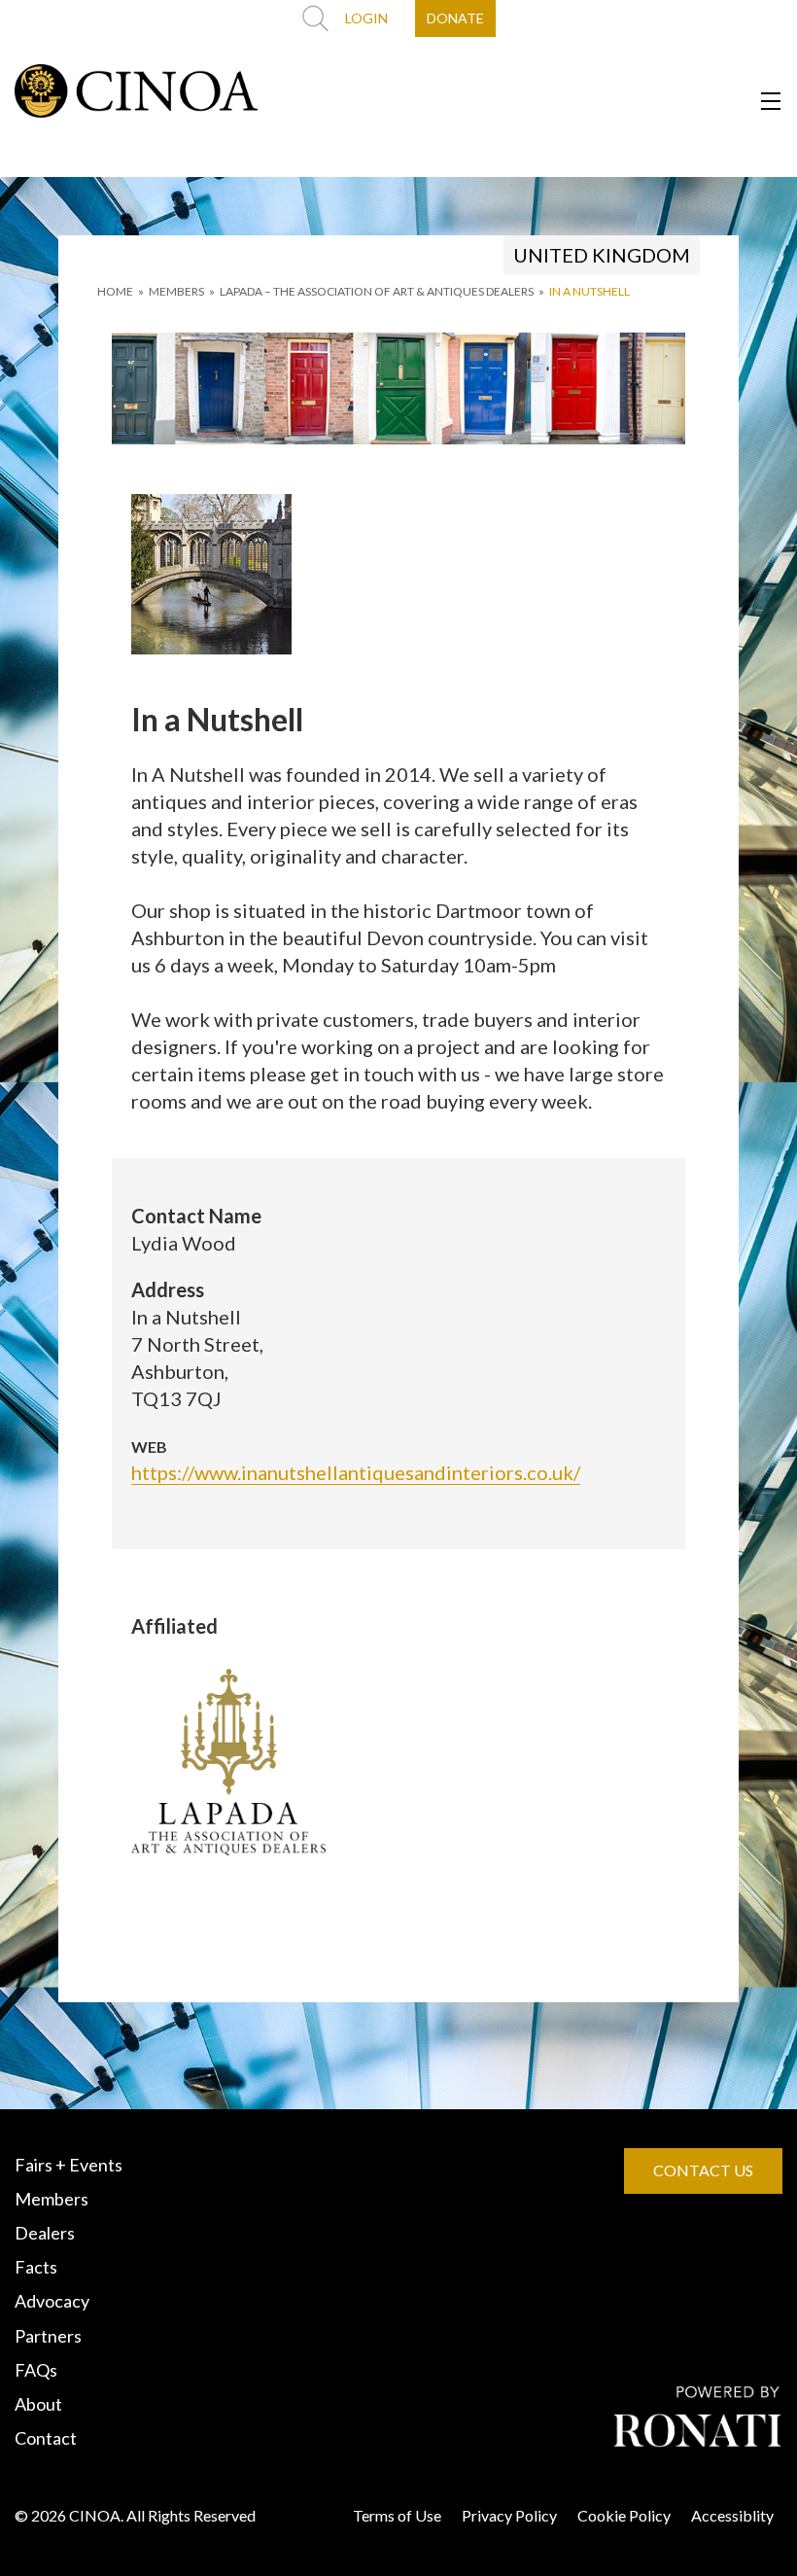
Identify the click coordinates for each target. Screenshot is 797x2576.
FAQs (36, 2370)
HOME (115, 291)
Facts (36, 2267)
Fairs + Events (69, 2165)
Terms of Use (397, 2515)
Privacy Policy (509, 2515)
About (38, 2404)
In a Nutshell (589, 291)
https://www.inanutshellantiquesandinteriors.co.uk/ (356, 1472)
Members (52, 2199)
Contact (46, 2438)
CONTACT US (703, 2170)
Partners (48, 2336)
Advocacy (52, 2301)
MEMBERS (176, 291)
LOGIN (366, 18)
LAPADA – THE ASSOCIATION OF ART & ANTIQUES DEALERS (377, 291)
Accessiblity (732, 2515)
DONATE (455, 18)
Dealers (45, 2233)
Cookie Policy (624, 2515)
